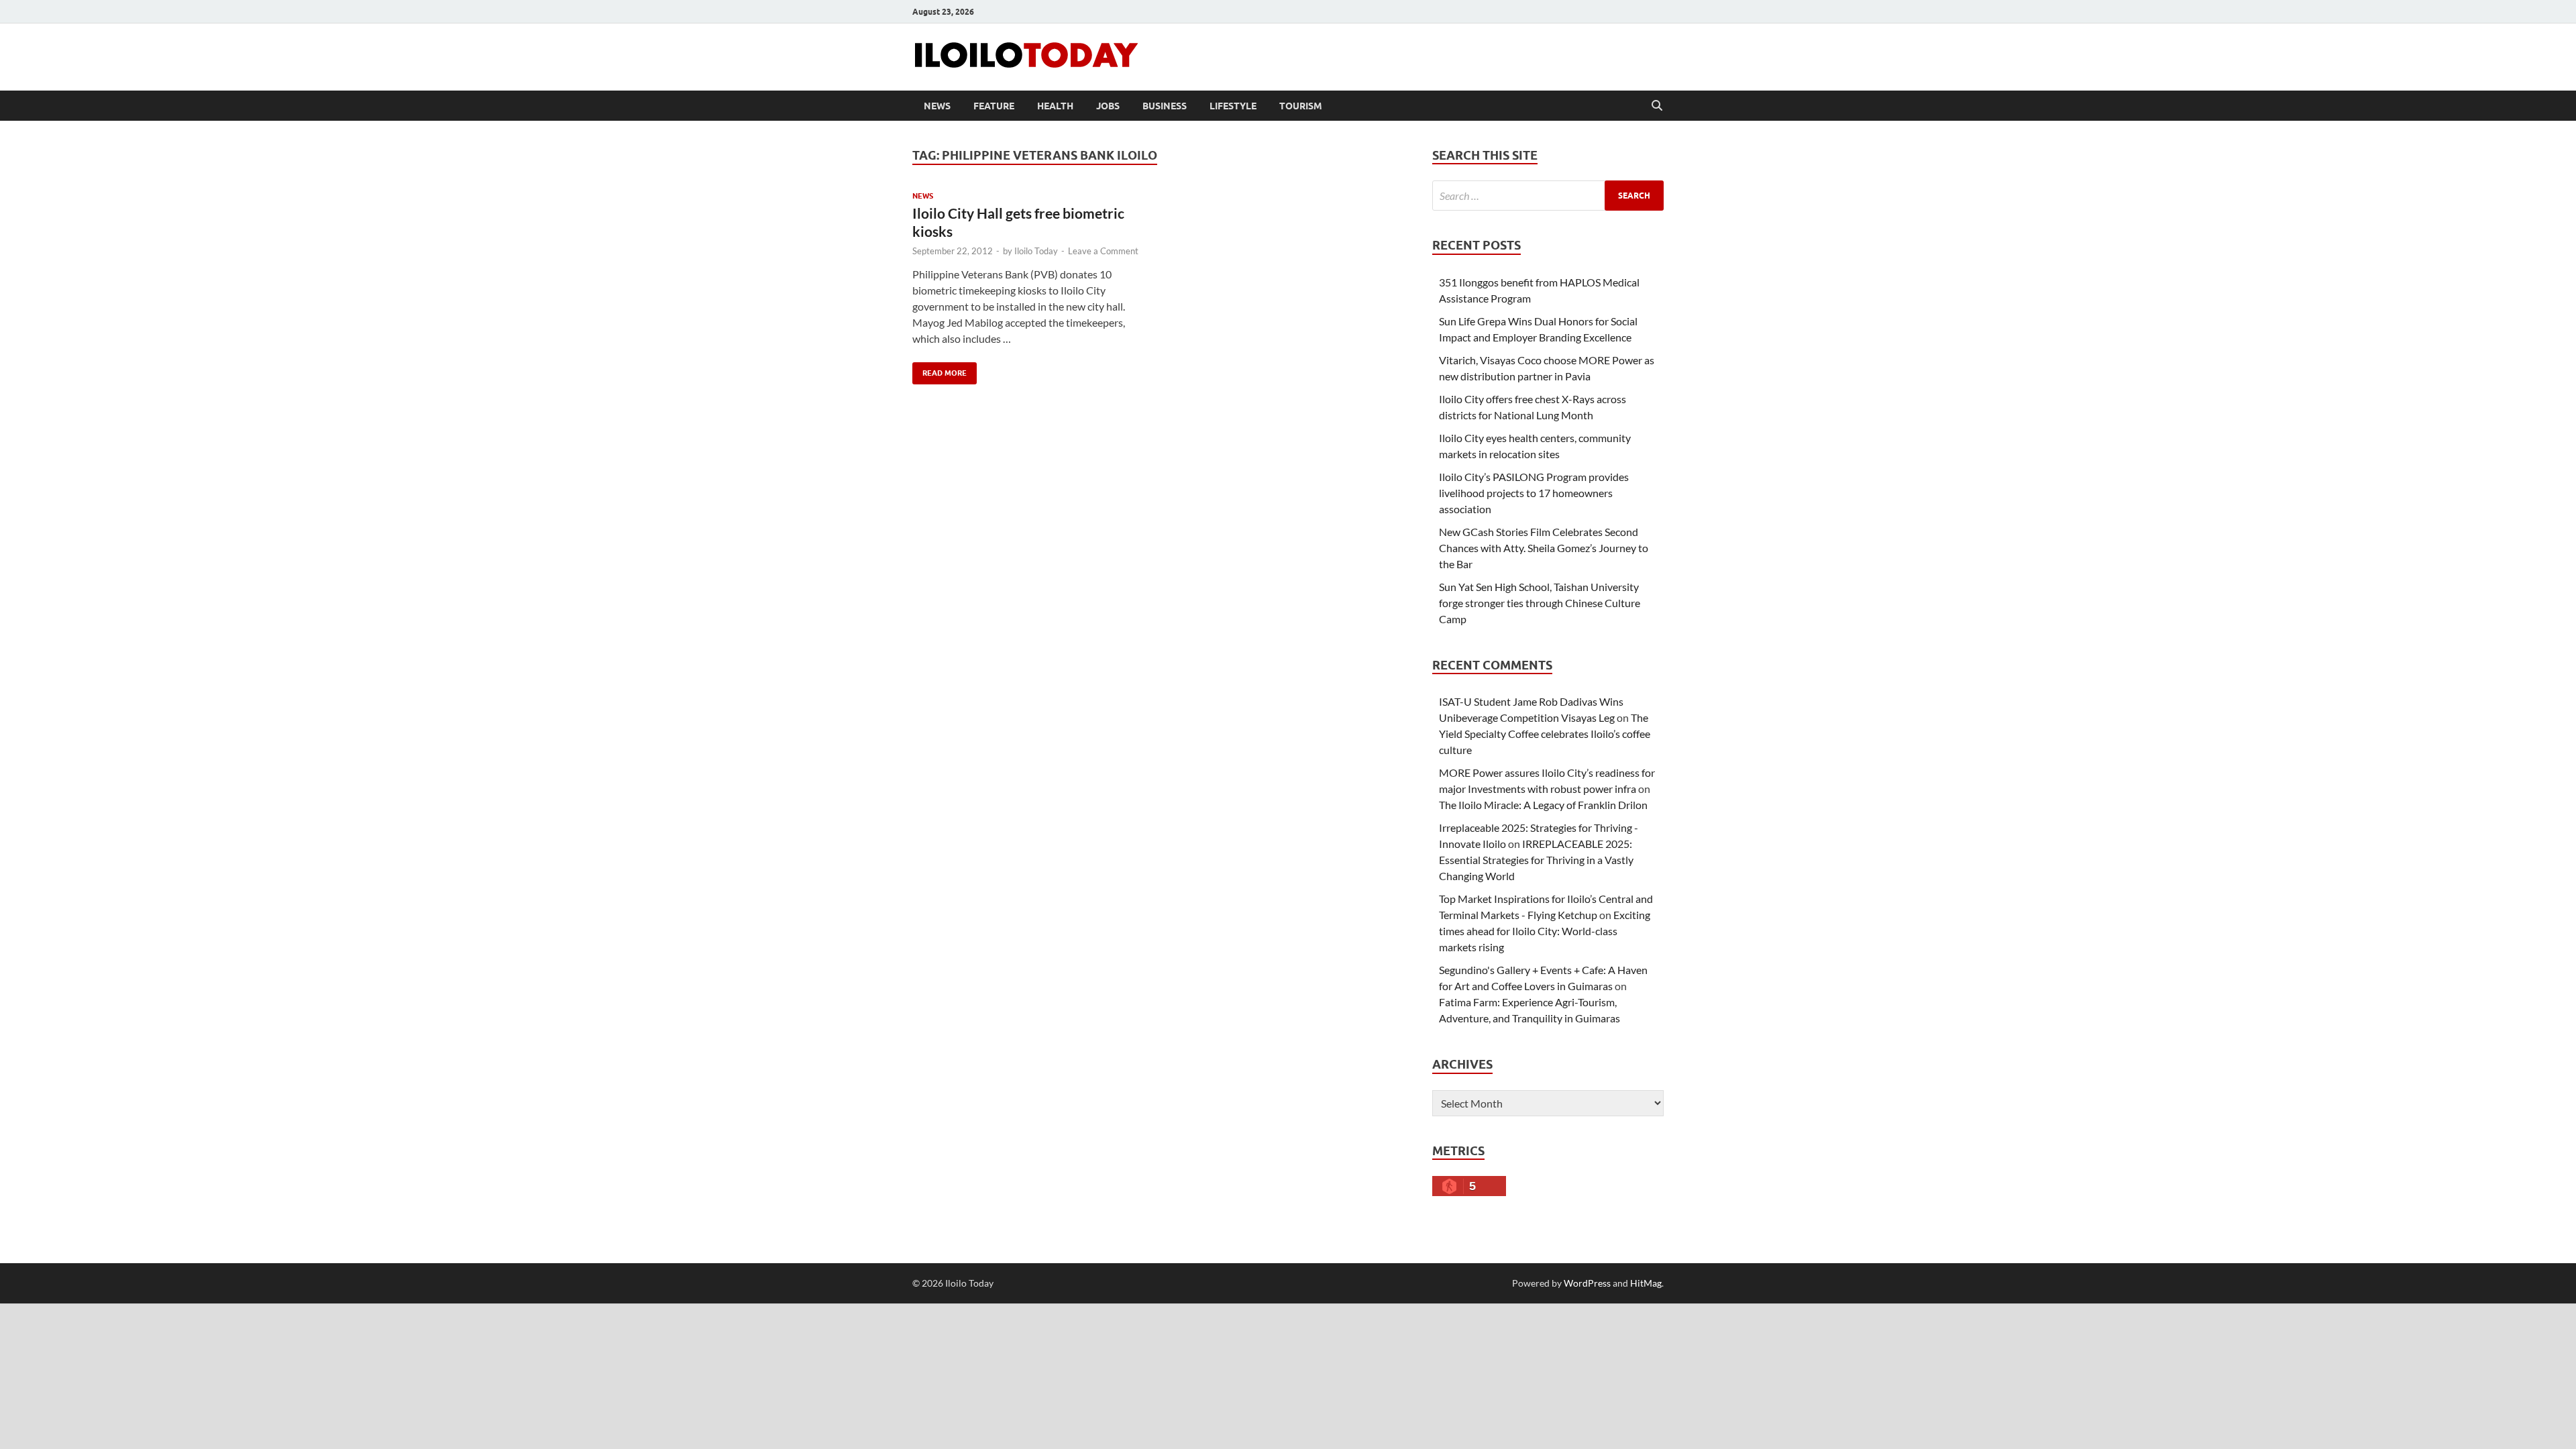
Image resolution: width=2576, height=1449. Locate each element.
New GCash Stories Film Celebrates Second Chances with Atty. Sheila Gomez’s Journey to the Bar (1544, 548)
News (937, 106)
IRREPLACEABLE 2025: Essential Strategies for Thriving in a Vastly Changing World (1536, 860)
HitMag (1646, 1283)
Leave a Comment (1103, 251)
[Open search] (1657, 106)
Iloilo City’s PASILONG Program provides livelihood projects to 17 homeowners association (1534, 493)
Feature (994, 106)
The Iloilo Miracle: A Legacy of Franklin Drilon (1543, 805)
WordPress (1587, 1283)
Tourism (1301, 106)
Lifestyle (1233, 106)
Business (1165, 106)
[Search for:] (1548, 196)
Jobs (1108, 106)
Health (1055, 106)
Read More (940, 370)
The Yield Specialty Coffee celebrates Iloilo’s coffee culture (1545, 734)
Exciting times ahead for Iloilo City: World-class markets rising (1545, 931)
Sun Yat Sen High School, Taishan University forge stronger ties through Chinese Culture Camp (1540, 603)
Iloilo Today (1036, 251)
